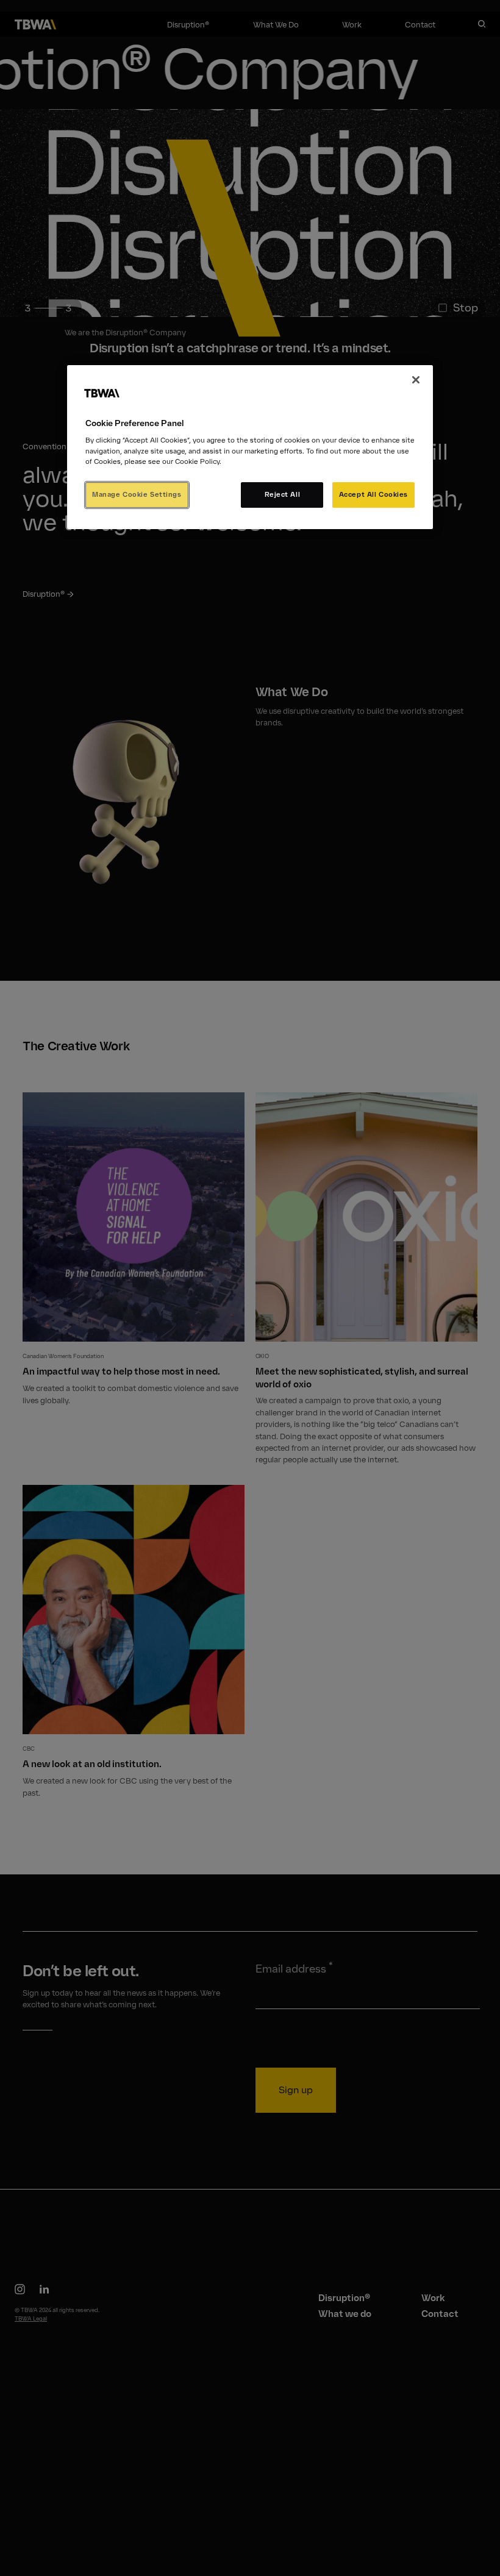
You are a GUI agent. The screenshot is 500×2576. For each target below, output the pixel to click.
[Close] (416, 380)
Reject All (283, 494)
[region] (250, 447)
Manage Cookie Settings (137, 494)
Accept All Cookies (373, 494)
